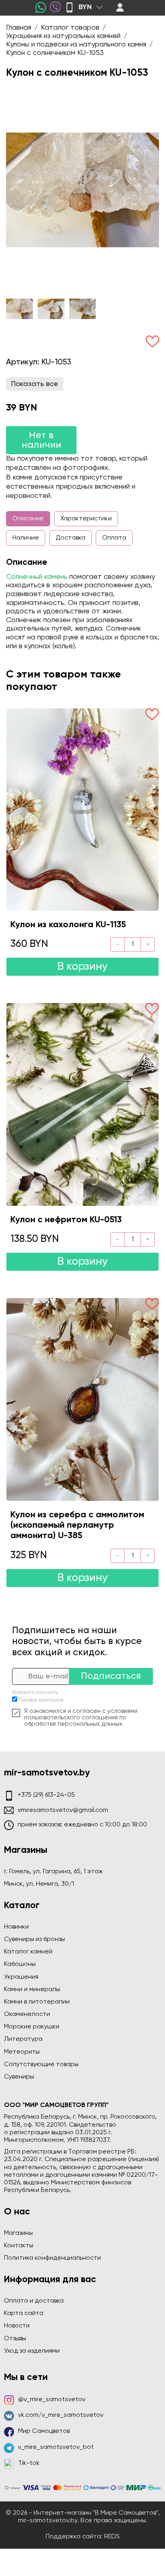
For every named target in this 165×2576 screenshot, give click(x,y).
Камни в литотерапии (37, 2002)
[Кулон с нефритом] (82, 1104)
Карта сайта (24, 2313)
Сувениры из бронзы (34, 1939)
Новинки (16, 1927)
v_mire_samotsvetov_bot (56, 2447)
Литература (23, 2039)
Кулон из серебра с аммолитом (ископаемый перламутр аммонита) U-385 (77, 1526)
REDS (112, 2537)
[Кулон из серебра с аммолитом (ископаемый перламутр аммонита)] (82, 1399)
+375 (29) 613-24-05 (46, 1795)
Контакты (19, 2246)
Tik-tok (29, 2463)
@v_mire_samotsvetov (52, 2400)
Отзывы (15, 2339)
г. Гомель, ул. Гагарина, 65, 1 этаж (53, 1872)
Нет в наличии (41, 440)
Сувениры (19, 2077)
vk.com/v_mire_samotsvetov (61, 2415)
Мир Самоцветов (44, 2431)
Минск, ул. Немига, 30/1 (39, 1884)
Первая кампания (41, 1700)
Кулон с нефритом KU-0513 (66, 1220)
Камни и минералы (32, 1990)
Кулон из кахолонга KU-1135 (68, 925)
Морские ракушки (32, 2027)
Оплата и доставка (34, 2301)
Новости (17, 2326)
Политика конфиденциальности (52, 2258)
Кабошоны (20, 1964)
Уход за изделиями (32, 2351)
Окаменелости (27, 2014)
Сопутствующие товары (41, 2064)
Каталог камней (28, 1952)
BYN (85, 7)
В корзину (82, 967)
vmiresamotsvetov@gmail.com (63, 1810)
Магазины (18, 2233)
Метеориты (22, 2052)
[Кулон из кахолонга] (82, 810)
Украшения (21, 1977)
